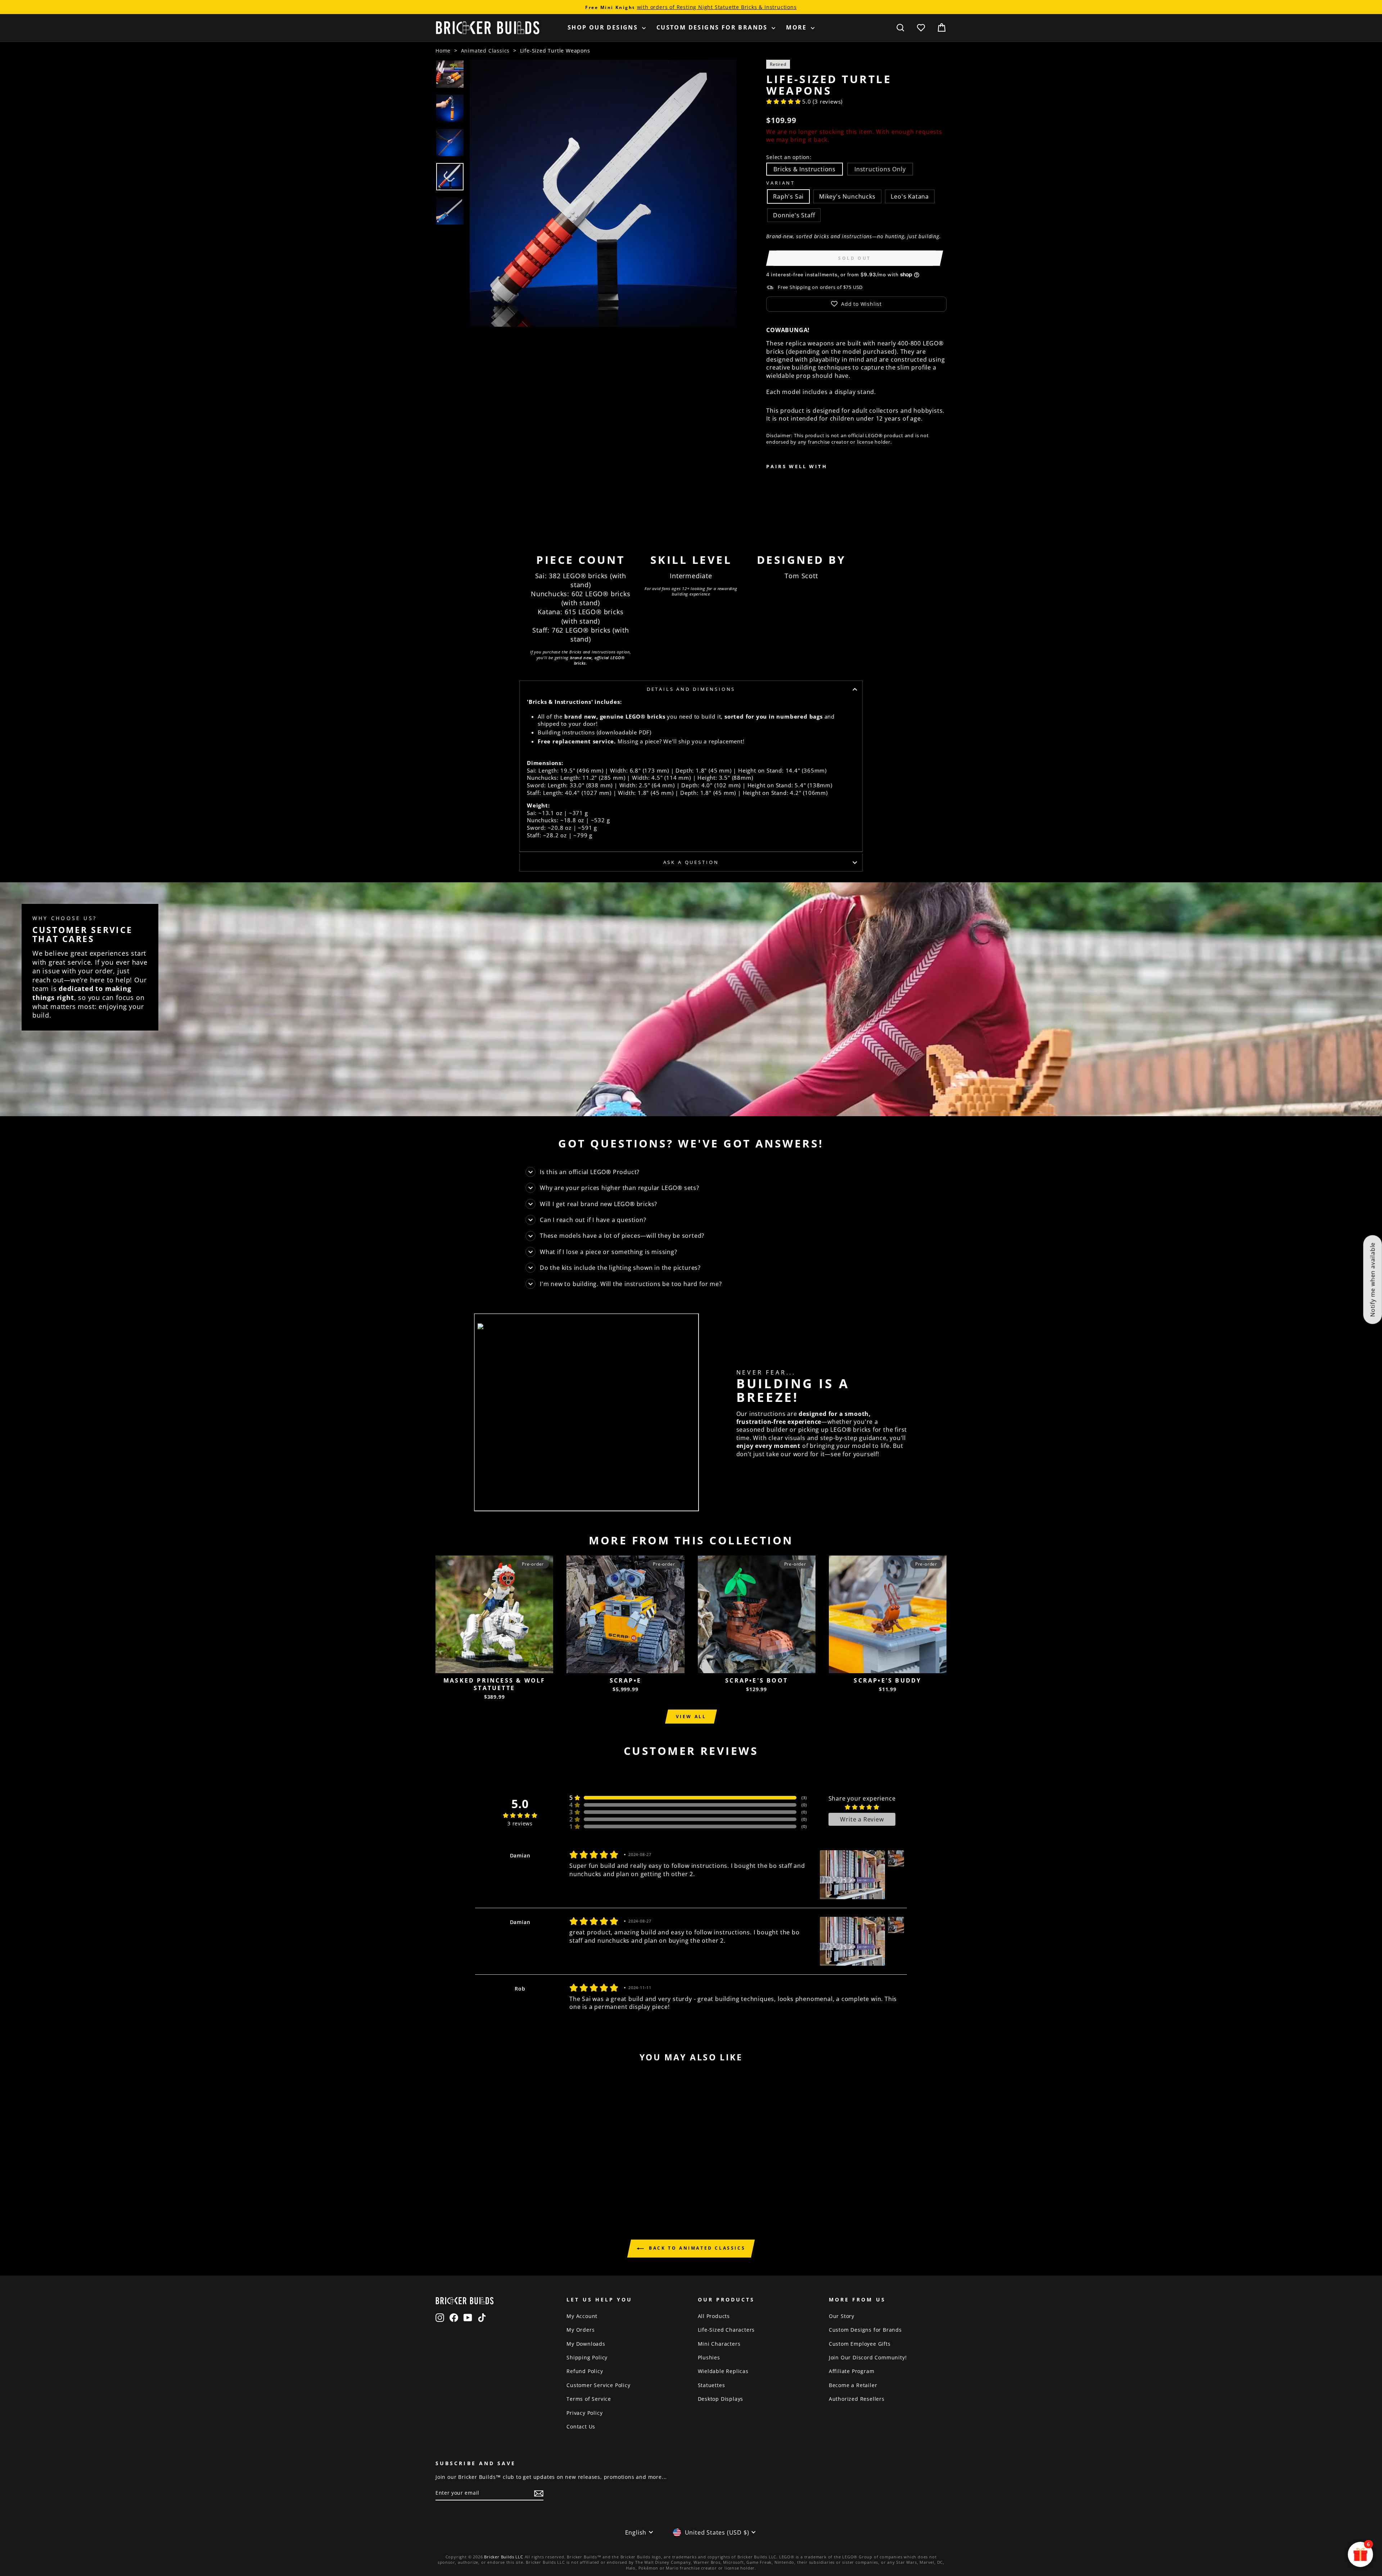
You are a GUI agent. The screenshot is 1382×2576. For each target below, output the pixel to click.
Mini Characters (719, 2344)
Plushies (709, 2357)
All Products (714, 2316)
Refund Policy (585, 2371)
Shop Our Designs (604, 27)
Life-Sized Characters (726, 2330)
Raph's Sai (788, 196)
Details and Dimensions (691, 689)
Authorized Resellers (857, 2399)
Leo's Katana (910, 196)
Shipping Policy (587, 2357)
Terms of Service (589, 2399)
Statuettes (712, 2385)
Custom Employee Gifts (860, 2344)
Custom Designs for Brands (713, 27)
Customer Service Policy (598, 2385)
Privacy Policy (584, 2413)
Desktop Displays (721, 2399)
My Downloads (586, 2344)
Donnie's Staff (794, 215)
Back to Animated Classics (696, 2248)
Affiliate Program (852, 2371)
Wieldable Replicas (723, 2371)
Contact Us (581, 2426)
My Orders (581, 2330)
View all (691, 1717)
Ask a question (691, 862)
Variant (781, 183)
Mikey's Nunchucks (847, 196)
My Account (582, 2316)
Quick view (494, 1665)
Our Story (842, 2316)
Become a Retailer (853, 2385)
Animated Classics (485, 51)
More (798, 27)
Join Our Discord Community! (868, 2357)
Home (443, 51)
